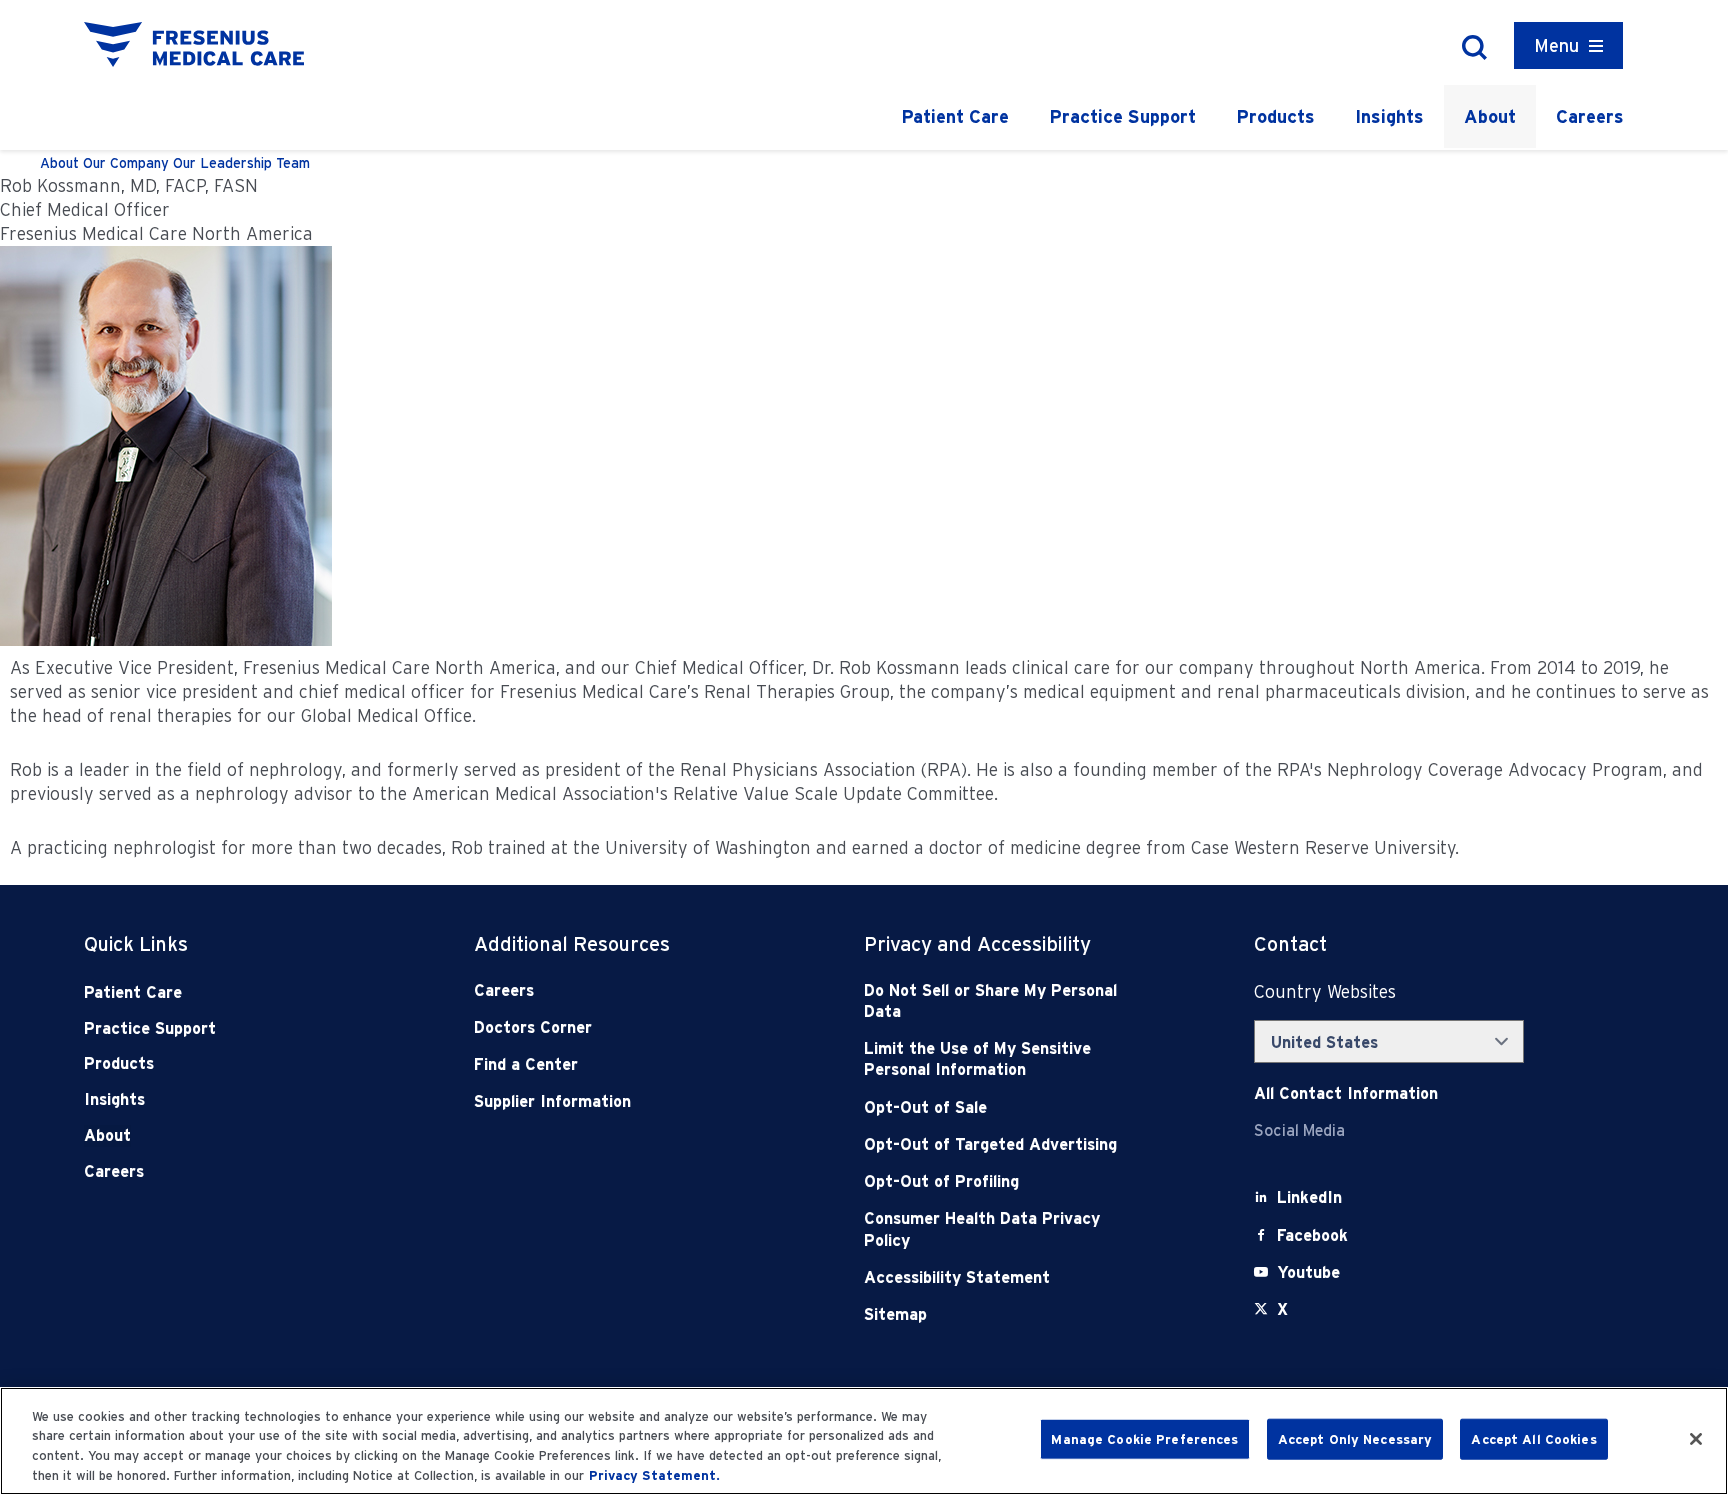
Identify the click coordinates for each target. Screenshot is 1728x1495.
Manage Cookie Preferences (1144, 1439)
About (1490, 116)
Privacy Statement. (654, 1474)
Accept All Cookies (1533, 1439)
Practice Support (1122, 116)
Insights (1389, 116)
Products (1275, 116)
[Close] (1696, 1439)
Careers (1590, 116)
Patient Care (955, 116)
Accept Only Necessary (1355, 1439)
